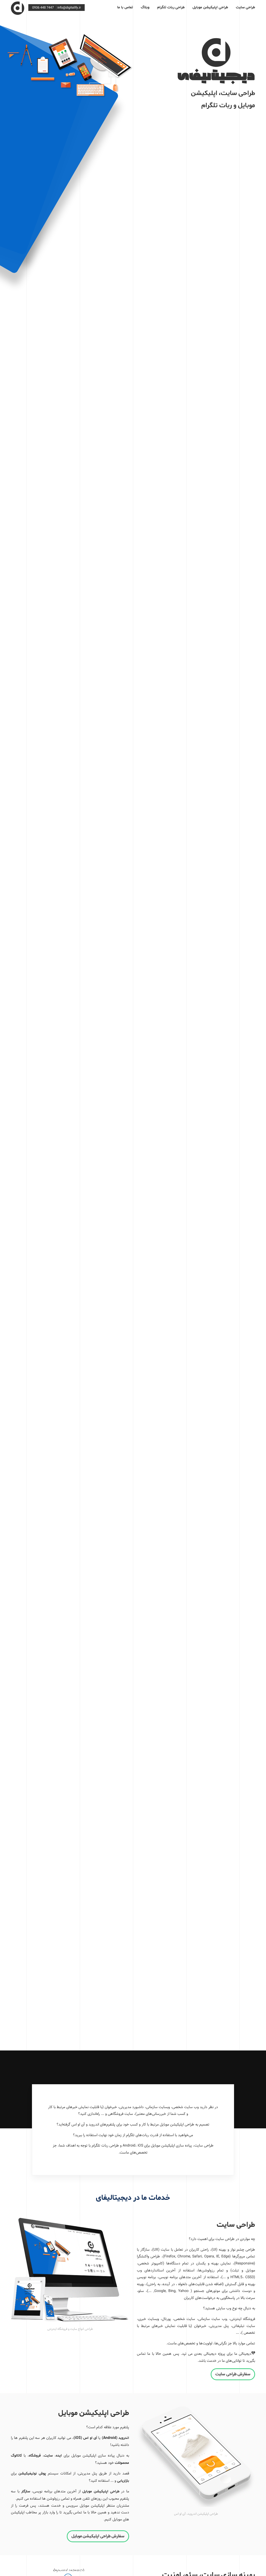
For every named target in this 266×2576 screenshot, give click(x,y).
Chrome (184, 2256)
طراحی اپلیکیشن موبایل (210, 7)
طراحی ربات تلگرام (171, 7)
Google (160, 2291)
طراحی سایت (245, 7)
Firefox (170, 2256)
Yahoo (183, 2291)
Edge (225, 2256)
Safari (197, 2256)
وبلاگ (145, 7)
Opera (209, 2256)
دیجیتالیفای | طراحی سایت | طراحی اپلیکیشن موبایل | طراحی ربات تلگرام (18, 7)
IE (218, 2256)
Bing (172, 2291)
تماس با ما (125, 7)
